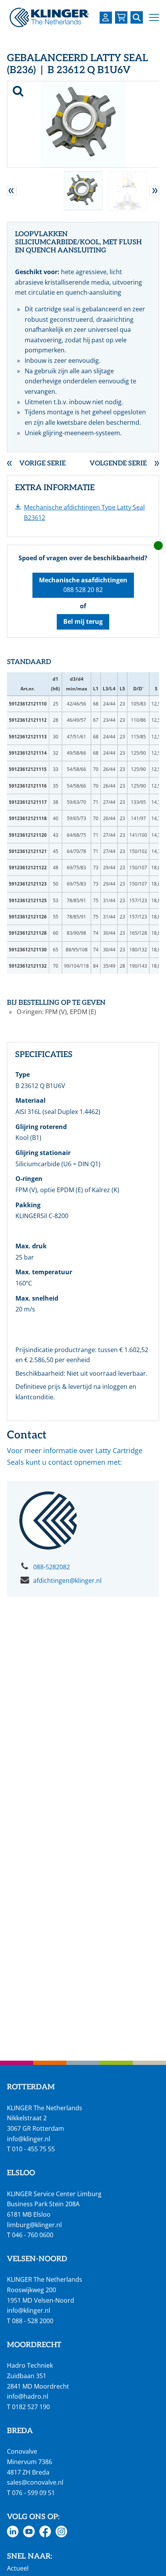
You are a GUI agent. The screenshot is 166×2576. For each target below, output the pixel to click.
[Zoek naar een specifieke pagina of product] (137, 17)
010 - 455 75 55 (33, 2149)
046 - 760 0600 (33, 2235)
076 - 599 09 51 (33, 2493)
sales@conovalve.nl (35, 2482)
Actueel (18, 2568)
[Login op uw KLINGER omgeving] (106, 18)
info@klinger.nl (29, 2139)
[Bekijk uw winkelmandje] (121, 17)
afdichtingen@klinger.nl (67, 1581)
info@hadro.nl (28, 2396)
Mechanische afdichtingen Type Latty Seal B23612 (84, 512)
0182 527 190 (31, 2407)
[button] (154, 18)
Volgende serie (118, 464)
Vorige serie (42, 464)
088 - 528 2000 (33, 2321)
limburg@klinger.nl (34, 2225)
